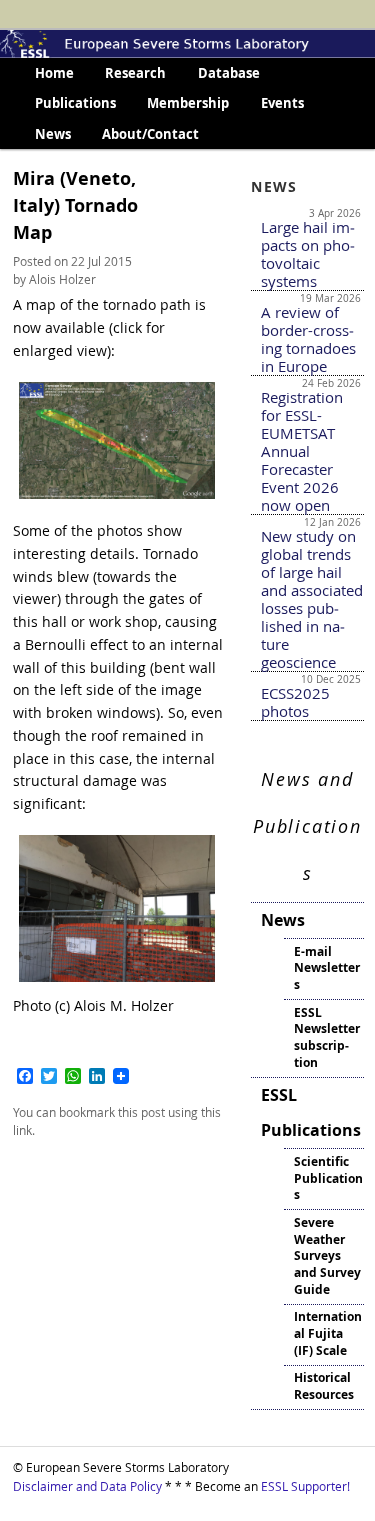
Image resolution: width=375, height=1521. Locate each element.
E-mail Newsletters (327, 968)
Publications (75, 103)
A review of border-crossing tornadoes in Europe (308, 339)
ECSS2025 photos (295, 702)
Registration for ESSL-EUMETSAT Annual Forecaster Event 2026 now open (302, 451)
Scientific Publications (328, 1178)
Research (135, 73)
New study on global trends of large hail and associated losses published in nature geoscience (312, 599)
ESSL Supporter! (305, 1486)
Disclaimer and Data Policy (87, 1486)
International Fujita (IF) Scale (328, 1333)
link (22, 1130)
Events (282, 103)
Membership (188, 103)
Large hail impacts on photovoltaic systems (308, 254)
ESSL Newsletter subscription (327, 1037)
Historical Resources (324, 1386)
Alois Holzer (62, 279)
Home (54, 73)
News (53, 134)
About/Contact (150, 134)
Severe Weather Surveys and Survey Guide (327, 1256)
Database (229, 73)
